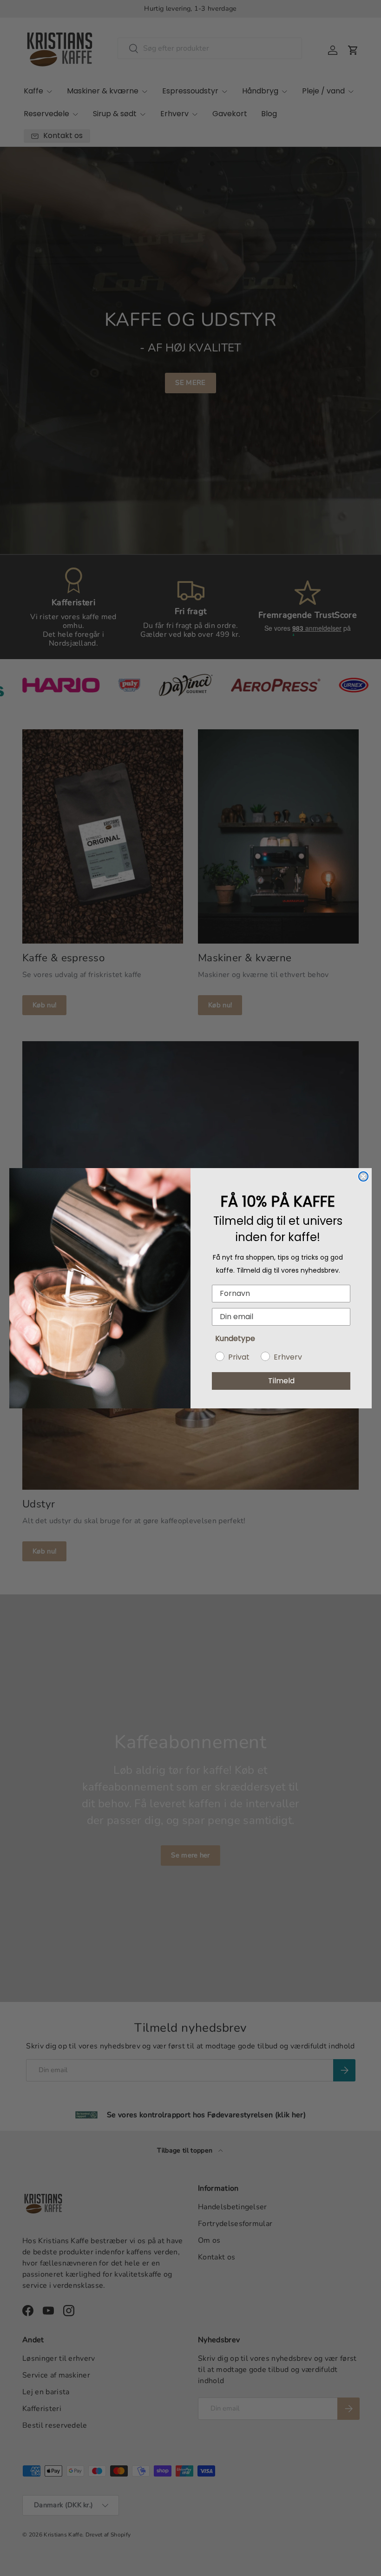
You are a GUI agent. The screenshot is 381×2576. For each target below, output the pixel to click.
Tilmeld (281, 1381)
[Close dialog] (363, 1176)
